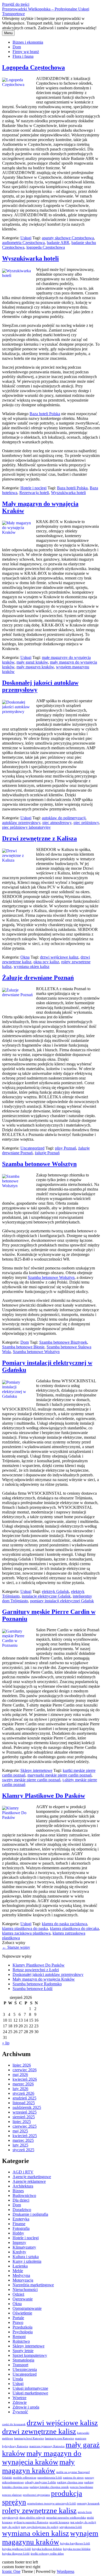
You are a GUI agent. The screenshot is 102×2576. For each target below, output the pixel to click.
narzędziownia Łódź (50, 2478)
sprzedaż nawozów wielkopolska (66, 2518)
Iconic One (11, 2571)
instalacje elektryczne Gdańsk (46, 1596)
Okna (25, 957)
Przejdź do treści (16, 4)
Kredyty (19, 2252)
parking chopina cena (70, 2482)
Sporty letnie (23, 2351)
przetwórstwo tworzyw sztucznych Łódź (52, 2504)
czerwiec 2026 (25, 2070)
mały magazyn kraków (35, 667)
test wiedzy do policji (83, 2522)
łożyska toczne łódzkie (77, 2549)
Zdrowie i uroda (26, 2407)
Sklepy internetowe (36, 1770)
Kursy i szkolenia (27, 2261)
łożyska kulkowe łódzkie (47, 2549)
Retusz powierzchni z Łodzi (36, 1970)
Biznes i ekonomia (28, 42)
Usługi (26, 238)
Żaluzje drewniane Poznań (38, 978)
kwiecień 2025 (25, 2136)
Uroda (18, 2379)
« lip (6, 2043)
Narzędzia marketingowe (33, 2285)
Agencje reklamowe (29, 2181)
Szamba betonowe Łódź (33, 1989)
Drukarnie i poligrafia (30, 2214)
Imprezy (19, 2243)
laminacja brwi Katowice (29, 2438)
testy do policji (11, 2527)
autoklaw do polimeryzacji (64, 818)
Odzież (18, 2294)
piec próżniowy (86, 823)
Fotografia (21, 2228)
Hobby (18, 2233)
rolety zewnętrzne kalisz (39, 2510)
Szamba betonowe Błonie (23, 1347)
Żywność (20, 2412)
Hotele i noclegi (33, 488)
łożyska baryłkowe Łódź (75, 2543)
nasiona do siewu (73, 2478)
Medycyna (21, 2275)
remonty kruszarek (88, 2504)
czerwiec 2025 (25, 2126)
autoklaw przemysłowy (21, 823)
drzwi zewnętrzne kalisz (39, 2431)
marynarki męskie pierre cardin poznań (59, 1775)
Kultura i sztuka (26, 2257)
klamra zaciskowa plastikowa (26, 1933)
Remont (19, 2337)
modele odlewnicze (25, 2478)
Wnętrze (19, 2398)
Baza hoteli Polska (45, 414)
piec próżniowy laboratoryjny (26, 827)
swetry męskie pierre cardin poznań (31, 1780)
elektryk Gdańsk (55, 1591)
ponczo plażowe (12, 2495)
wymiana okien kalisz (32, 967)
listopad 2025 (24, 2103)
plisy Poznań (66, 1148)
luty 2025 (20, 2145)
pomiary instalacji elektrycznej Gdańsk (62, 1601)
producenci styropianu (36, 2495)
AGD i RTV (23, 2172)
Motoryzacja (23, 2280)
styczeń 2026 (23, 2093)
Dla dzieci (21, 2200)
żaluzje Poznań (47, 1153)
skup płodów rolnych (32, 2518)
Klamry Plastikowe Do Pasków (44, 1796)
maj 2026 (20, 2075)
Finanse (19, 2224)
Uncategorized (32, 1148)
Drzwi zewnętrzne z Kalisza (39, 838)
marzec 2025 (23, 2140)
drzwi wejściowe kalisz (59, 957)
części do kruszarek (14, 2424)
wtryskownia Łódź (71, 2527)
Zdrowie (20, 2402)
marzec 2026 (23, 2084)
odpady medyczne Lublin (40, 2482)
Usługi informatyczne (30, 2388)
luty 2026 (20, 2089)
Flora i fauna (23, 56)
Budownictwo (24, 2195)
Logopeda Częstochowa (33, 67)
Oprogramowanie (27, 2308)
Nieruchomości (25, 2290)
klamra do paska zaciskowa (64, 1924)
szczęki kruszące (59, 2522)
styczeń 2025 (23, 2150)
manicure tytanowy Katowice (47, 2446)
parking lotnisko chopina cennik (49, 2487)
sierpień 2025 (24, 2117)
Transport (20, 2365)
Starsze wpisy (16, 1947)
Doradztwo (22, 2210)
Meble (18, 2271)
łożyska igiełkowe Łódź (16, 2549)
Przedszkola (22, 2327)
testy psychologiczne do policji (40, 2527)
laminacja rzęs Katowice (59, 2438)
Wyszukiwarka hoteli (30, 258)
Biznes (18, 2191)
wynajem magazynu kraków (50, 2537)
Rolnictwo (21, 2341)
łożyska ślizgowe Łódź (16, 2554)
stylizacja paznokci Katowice (31, 2522)
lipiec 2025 (22, 2122)
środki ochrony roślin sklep (47, 2554)
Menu (8, 33)
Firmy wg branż (26, 52)
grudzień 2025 (24, 2098)
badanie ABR (58, 243)
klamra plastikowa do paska (25, 1928)
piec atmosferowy (57, 823)
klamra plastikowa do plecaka (74, 1928)
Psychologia (23, 2332)
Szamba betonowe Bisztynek (63, 1342)
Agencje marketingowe (32, 2177)
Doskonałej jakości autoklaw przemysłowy (48, 1974)
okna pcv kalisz (46, 962)
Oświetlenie (22, 2313)
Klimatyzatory (24, 2247)
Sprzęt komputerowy (30, 2355)
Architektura (23, 2186)
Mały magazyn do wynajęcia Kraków (44, 1979)
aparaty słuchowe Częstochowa (68, 238)
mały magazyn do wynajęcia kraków (42, 2458)
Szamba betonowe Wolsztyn (39, 1164)
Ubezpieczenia (25, 2369)
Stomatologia (23, 2360)
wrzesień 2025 (25, 2112)
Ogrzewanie (23, 2299)
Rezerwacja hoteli (34, 493)
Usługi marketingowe (30, 2393)
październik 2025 (27, 2107)
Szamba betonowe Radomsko (37, 1984)
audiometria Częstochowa (23, 243)
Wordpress (66, 2571)
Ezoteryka (21, 2219)
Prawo (18, 2322)
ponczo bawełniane (81, 2487)
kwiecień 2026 (25, 2079)
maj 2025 (20, 2131)
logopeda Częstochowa (46, 247)
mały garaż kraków (32, 662)
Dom (17, 47)
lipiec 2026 (22, 2065)
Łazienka (20, 2266)
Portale (18, 2318)
